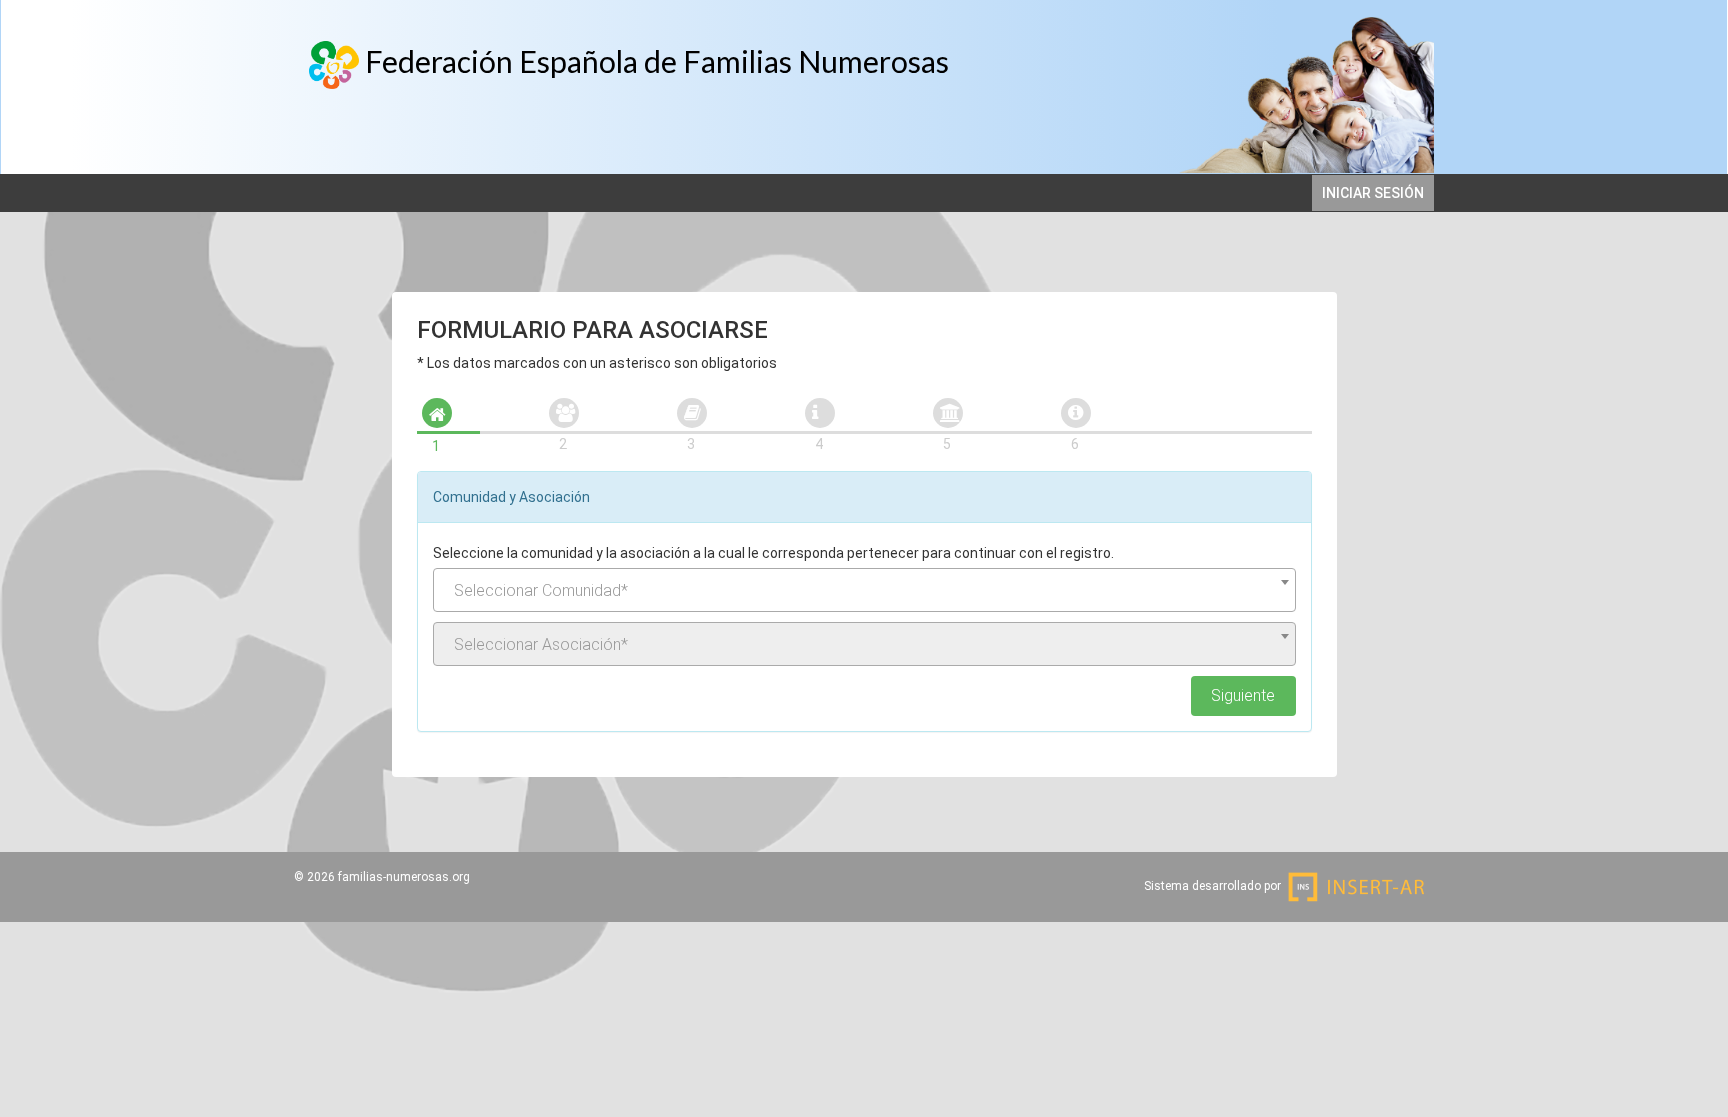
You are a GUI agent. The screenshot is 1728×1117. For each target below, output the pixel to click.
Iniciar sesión (1373, 193)
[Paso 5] (948, 413)
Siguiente (1243, 695)
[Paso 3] (692, 413)
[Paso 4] (820, 413)
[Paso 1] (437, 413)
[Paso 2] (564, 413)
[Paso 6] (1076, 413)
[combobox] (864, 590)
